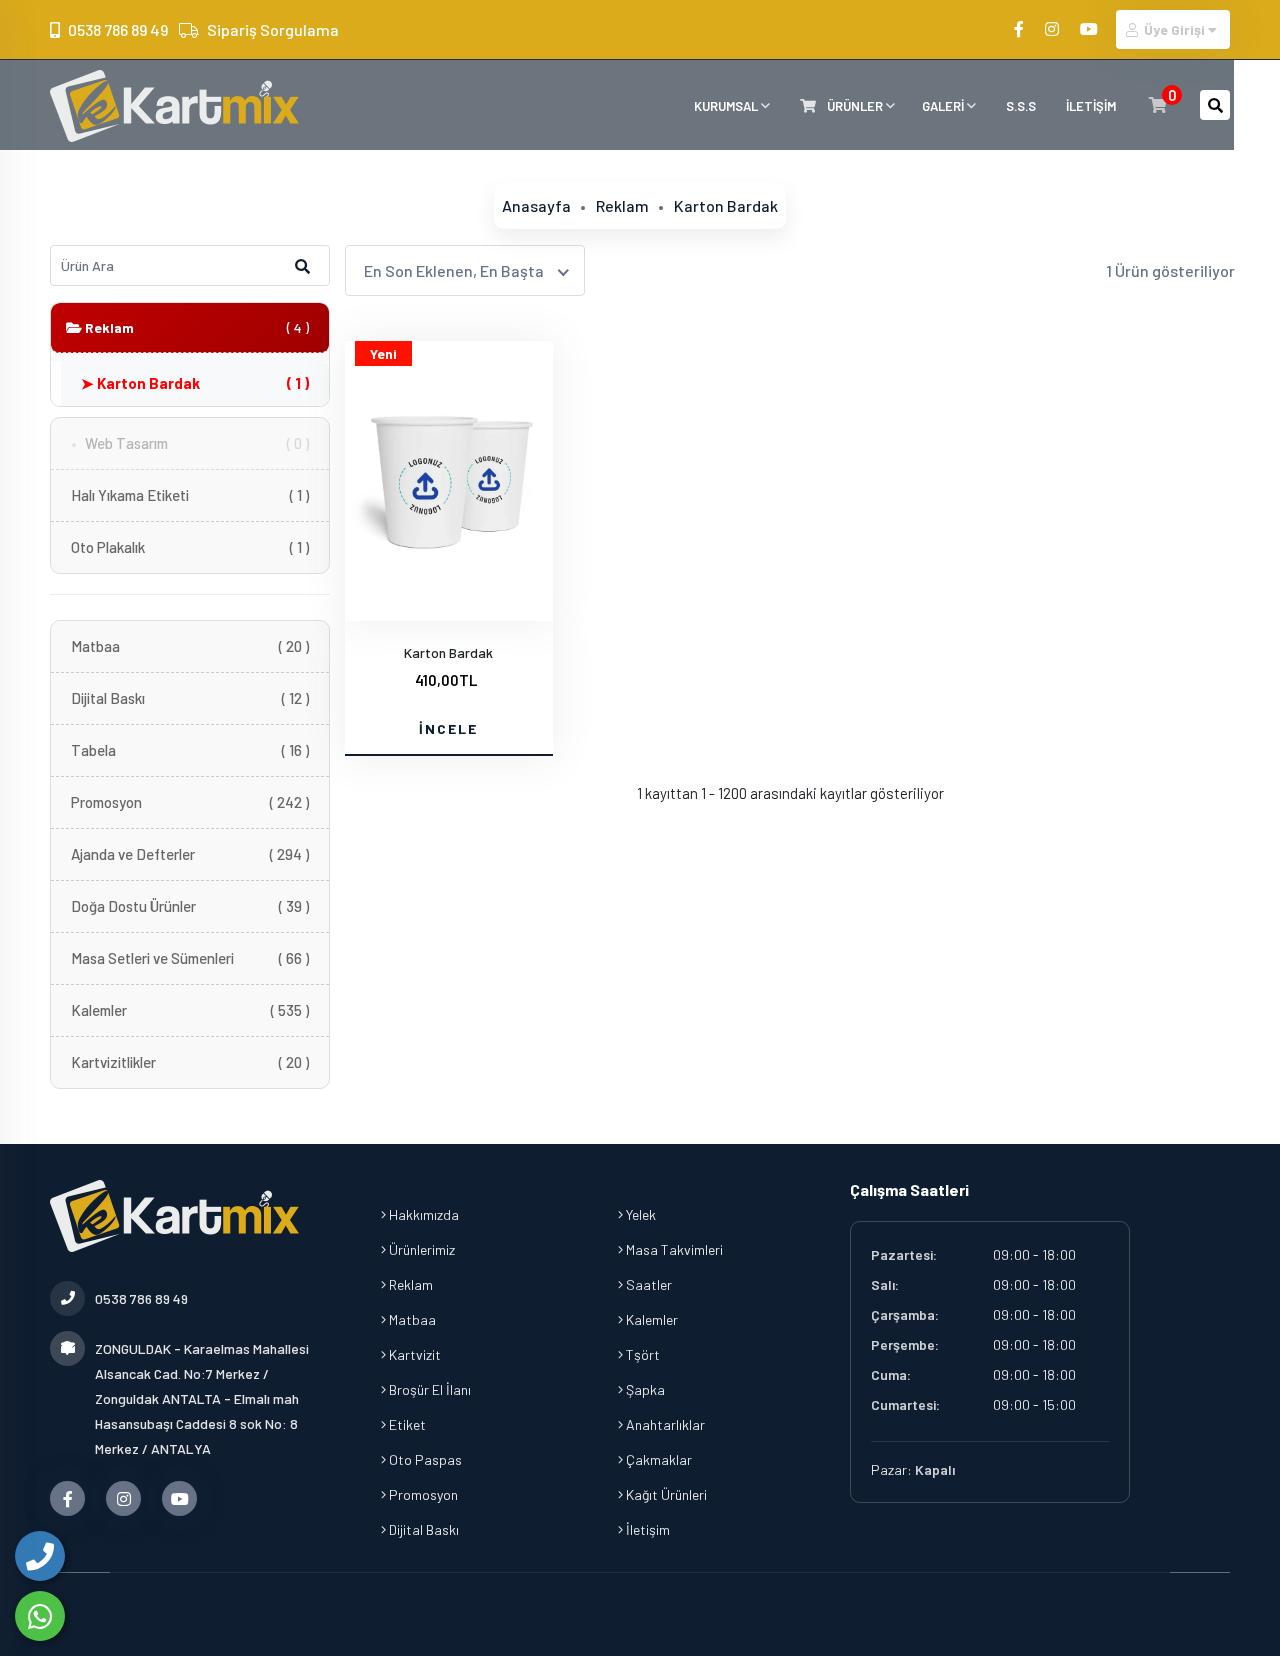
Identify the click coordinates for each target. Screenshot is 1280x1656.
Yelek (639, 1214)
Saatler (647, 1284)
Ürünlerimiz (420, 1249)
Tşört (641, 1354)
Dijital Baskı (190, 698)
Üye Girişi (1174, 29)
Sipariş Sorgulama (273, 29)
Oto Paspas (424, 1459)
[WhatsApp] (40, 1616)
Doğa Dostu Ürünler (190, 906)
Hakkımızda (422, 1214)
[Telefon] (40, 1556)
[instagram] (1053, 28)
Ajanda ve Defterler (190, 854)
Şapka (644, 1389)
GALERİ (944, 106)
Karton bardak (726, 205)
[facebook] (1020, 28)
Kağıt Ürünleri (665, 1494)
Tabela (190, 750)
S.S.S (1021, 106)
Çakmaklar (657, 1459)
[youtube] (1090, 28)
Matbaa (190, 646)
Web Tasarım (197, 443)
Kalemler (190, 1010)
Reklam (622, 205)
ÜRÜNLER (855, 106)
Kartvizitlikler (190, 1062)
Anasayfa (536, 205)
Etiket (406, 1424)
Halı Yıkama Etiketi (190, 495)
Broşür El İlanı (428, 1389)
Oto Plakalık (190, 547)
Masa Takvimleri (673, 1249)
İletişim (646, 1529)
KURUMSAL (727, 106)
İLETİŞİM (1091, 106)
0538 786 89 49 (118, 29)
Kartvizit (413, 1354)
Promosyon (190, 802)
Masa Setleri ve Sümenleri (190, 958)
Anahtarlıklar (664, 1424)
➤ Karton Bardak (195, 383)
